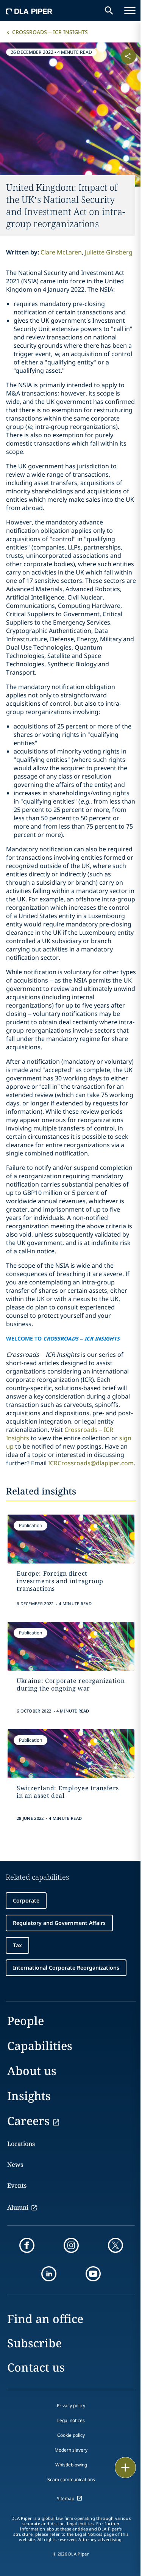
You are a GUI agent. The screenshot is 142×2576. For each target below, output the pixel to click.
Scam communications (71, 2479)
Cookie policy (71, 2435)
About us (32, 2071)
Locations (21, 2144)
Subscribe (34, 2343)
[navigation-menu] (130, 11)
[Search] (109, 11)
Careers (28, 2121)
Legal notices (71, 2420)
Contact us (36, 2367)
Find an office (45, 2319)
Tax (17, 1945)
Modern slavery (71, 2450)
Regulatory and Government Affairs (59, 1923)
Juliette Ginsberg (109, 252)
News (15, 2165)
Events (17, 2185)
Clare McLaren (61, 252)
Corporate (26, 1900)
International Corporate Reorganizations (66, 1968)
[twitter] (115, 2245)
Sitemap (66, 2498)
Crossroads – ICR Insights (50, 32)
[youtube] (93, 2274)
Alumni (18, 2207)
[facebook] (27, 2245)
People (26, 2021)
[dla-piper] (29, 11)
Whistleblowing (71, 2465)
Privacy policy (71, 2406)
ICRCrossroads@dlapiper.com (91, 1463)
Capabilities (40, 2046)
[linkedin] (49, 2274)
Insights (29, 2096)
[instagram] (71, 2245)
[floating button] (125, 2468)
